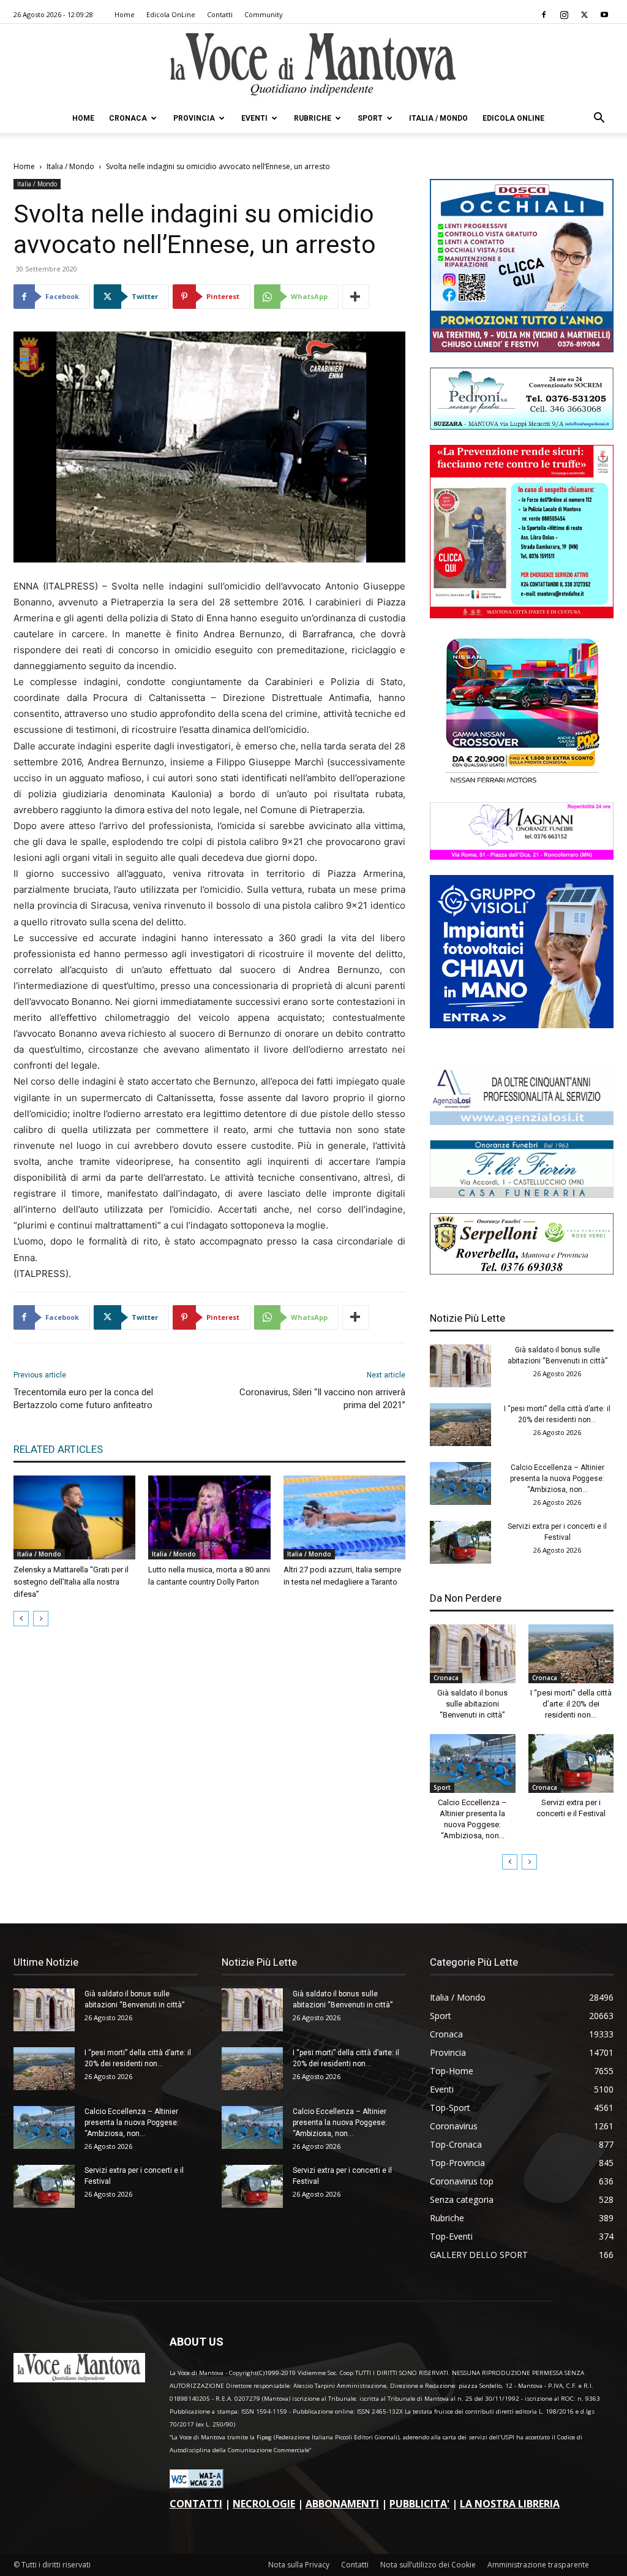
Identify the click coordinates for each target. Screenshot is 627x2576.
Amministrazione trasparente (538, 2565)
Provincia (194, 118)
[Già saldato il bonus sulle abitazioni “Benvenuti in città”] (460, 1366)
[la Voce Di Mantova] (313, 65)
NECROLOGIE (264, 2504)
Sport (370, 118)
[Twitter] (584, 15)
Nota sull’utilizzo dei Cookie (428, 2565)
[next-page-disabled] (41, 1619)
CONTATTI (196, 2504)
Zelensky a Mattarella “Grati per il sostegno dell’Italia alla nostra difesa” (71, 1582)
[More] (356, 297)
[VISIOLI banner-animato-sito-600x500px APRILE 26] (522, 1025)
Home (125, 14)
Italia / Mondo (438, 118)
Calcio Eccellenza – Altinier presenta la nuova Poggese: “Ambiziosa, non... (557, 1479)
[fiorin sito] (522, 1195)
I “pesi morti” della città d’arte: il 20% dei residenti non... (571, 1704)
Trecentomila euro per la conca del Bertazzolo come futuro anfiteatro (83, 1399)
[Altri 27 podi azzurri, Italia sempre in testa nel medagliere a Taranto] (344, 1517)
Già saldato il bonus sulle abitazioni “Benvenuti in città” (472, 1704)
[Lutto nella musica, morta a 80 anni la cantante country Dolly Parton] (209, 1517)
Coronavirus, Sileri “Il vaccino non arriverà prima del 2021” (322, 1399)
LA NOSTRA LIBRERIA (510, 2504)
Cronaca (128, 118)
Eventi (254, 118)
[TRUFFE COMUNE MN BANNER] (522, 615)
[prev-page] (21, 1619)
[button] (599, 119)
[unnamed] (522, 1122)
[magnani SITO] (522, 856)
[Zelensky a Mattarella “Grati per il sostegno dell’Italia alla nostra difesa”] (74, 1517)
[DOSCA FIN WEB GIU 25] (522, 349)
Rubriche (313, 118)
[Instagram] (564, 15)
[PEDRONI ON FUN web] (522, 426)
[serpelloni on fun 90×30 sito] (522, 1271)
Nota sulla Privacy (299, 2565)
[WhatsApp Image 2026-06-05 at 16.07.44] (522, 783)
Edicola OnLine (171, 14)
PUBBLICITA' (419, 2504)
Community (264, 14)
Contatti (220, 14)
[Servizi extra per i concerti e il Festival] (460, 1542)
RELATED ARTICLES (58, 1449)
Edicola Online (513, 118)
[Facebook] (544, 15)
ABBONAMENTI (342, 2504)
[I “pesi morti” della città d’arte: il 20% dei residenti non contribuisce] (460, 1425)
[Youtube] (604, 15)
